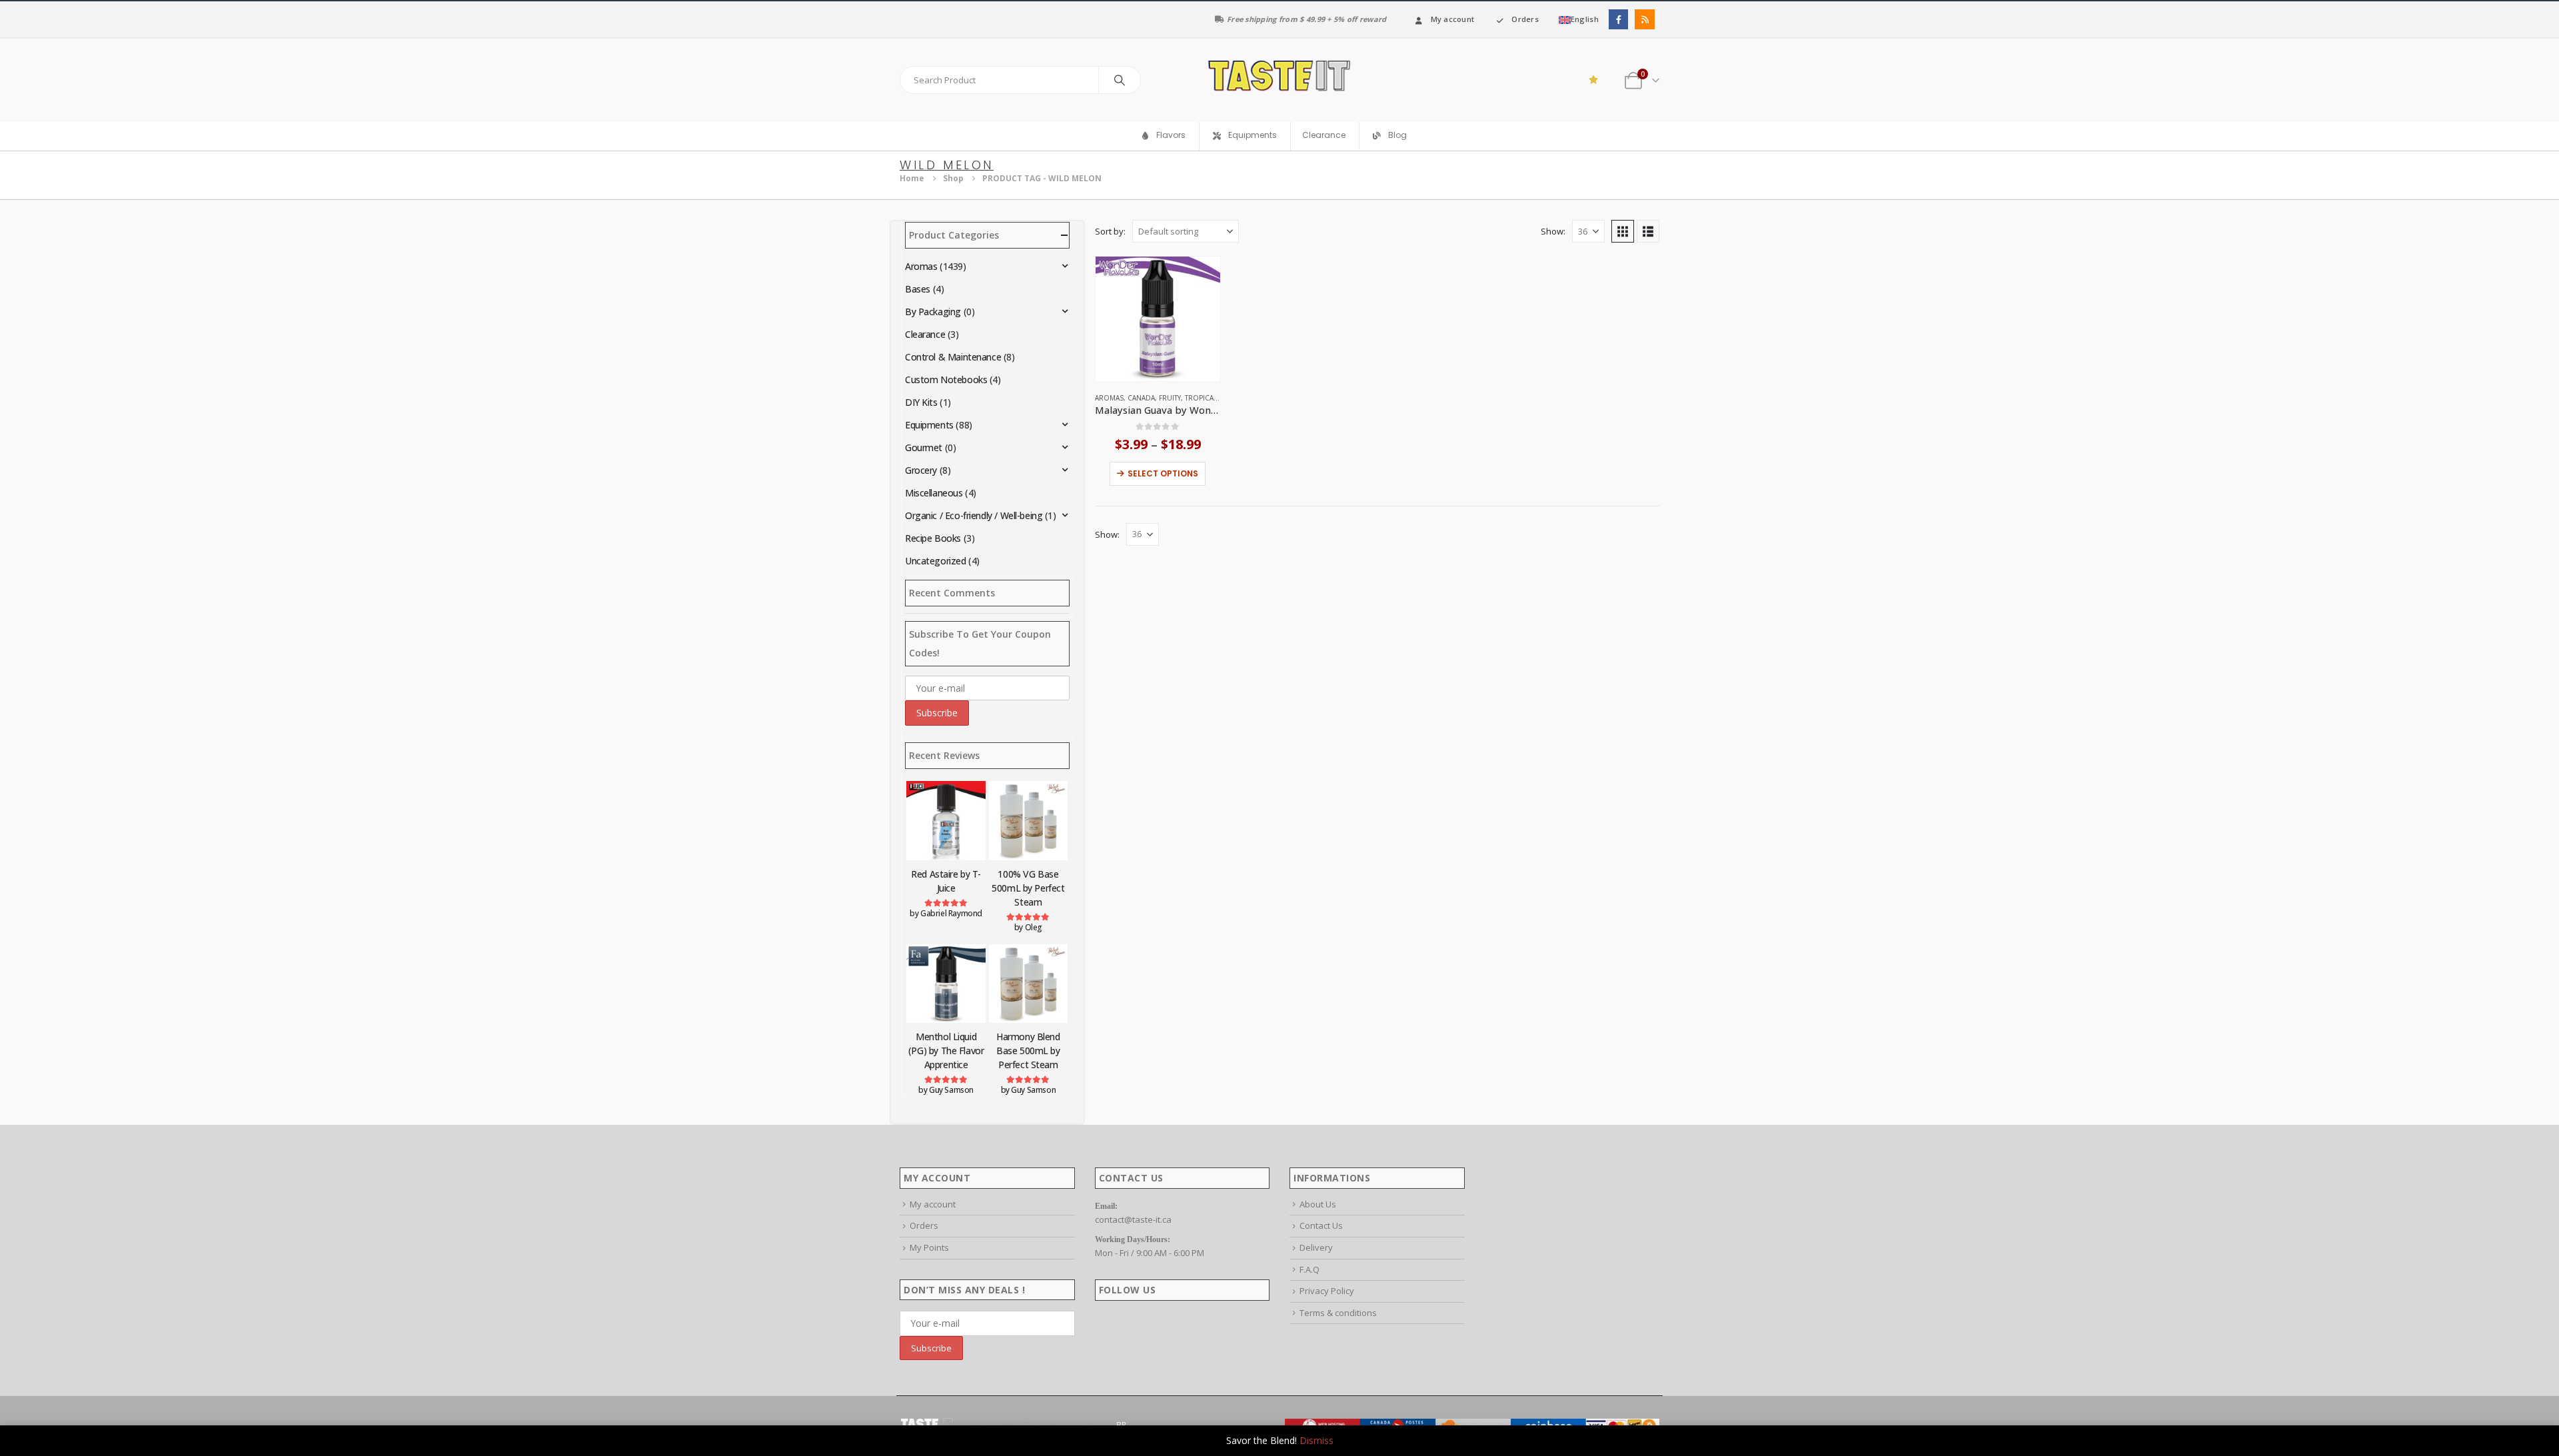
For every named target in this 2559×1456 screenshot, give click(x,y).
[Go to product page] (1158, 319)
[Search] (1120, 80)
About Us (1318, 1204)
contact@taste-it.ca (1133, 1219)
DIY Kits (921, 402)
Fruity (1170, 398)
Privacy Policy (1327, 1291)
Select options (1163, 473)
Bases (918, 289)
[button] (1623, 231)
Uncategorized (936, 561)
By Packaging (933, 312)
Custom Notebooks (946, 379)
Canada (1141, 398)
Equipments (929, 425)
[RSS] (1644, 19)
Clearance (1324, 135)
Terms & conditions (1338, 1313)
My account (1453, 19)
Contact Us (1321, 1225)
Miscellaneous (934, 493)
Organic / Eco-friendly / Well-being (974, 515)
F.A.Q (1309, 1269)
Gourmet (924, 447)
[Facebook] (1618, 19)
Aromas (1109, 398)
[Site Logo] (1279, 80)
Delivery (1316, 1247)
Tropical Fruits (1213, 398)
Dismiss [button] (1316, 1440)
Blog (1397, 136)
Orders (1525, 19)
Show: (1553, 231)
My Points (929, 1247)
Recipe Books (933, 538)
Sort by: (1110, 231)
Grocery (921, 470)
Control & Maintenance (953, 357)
